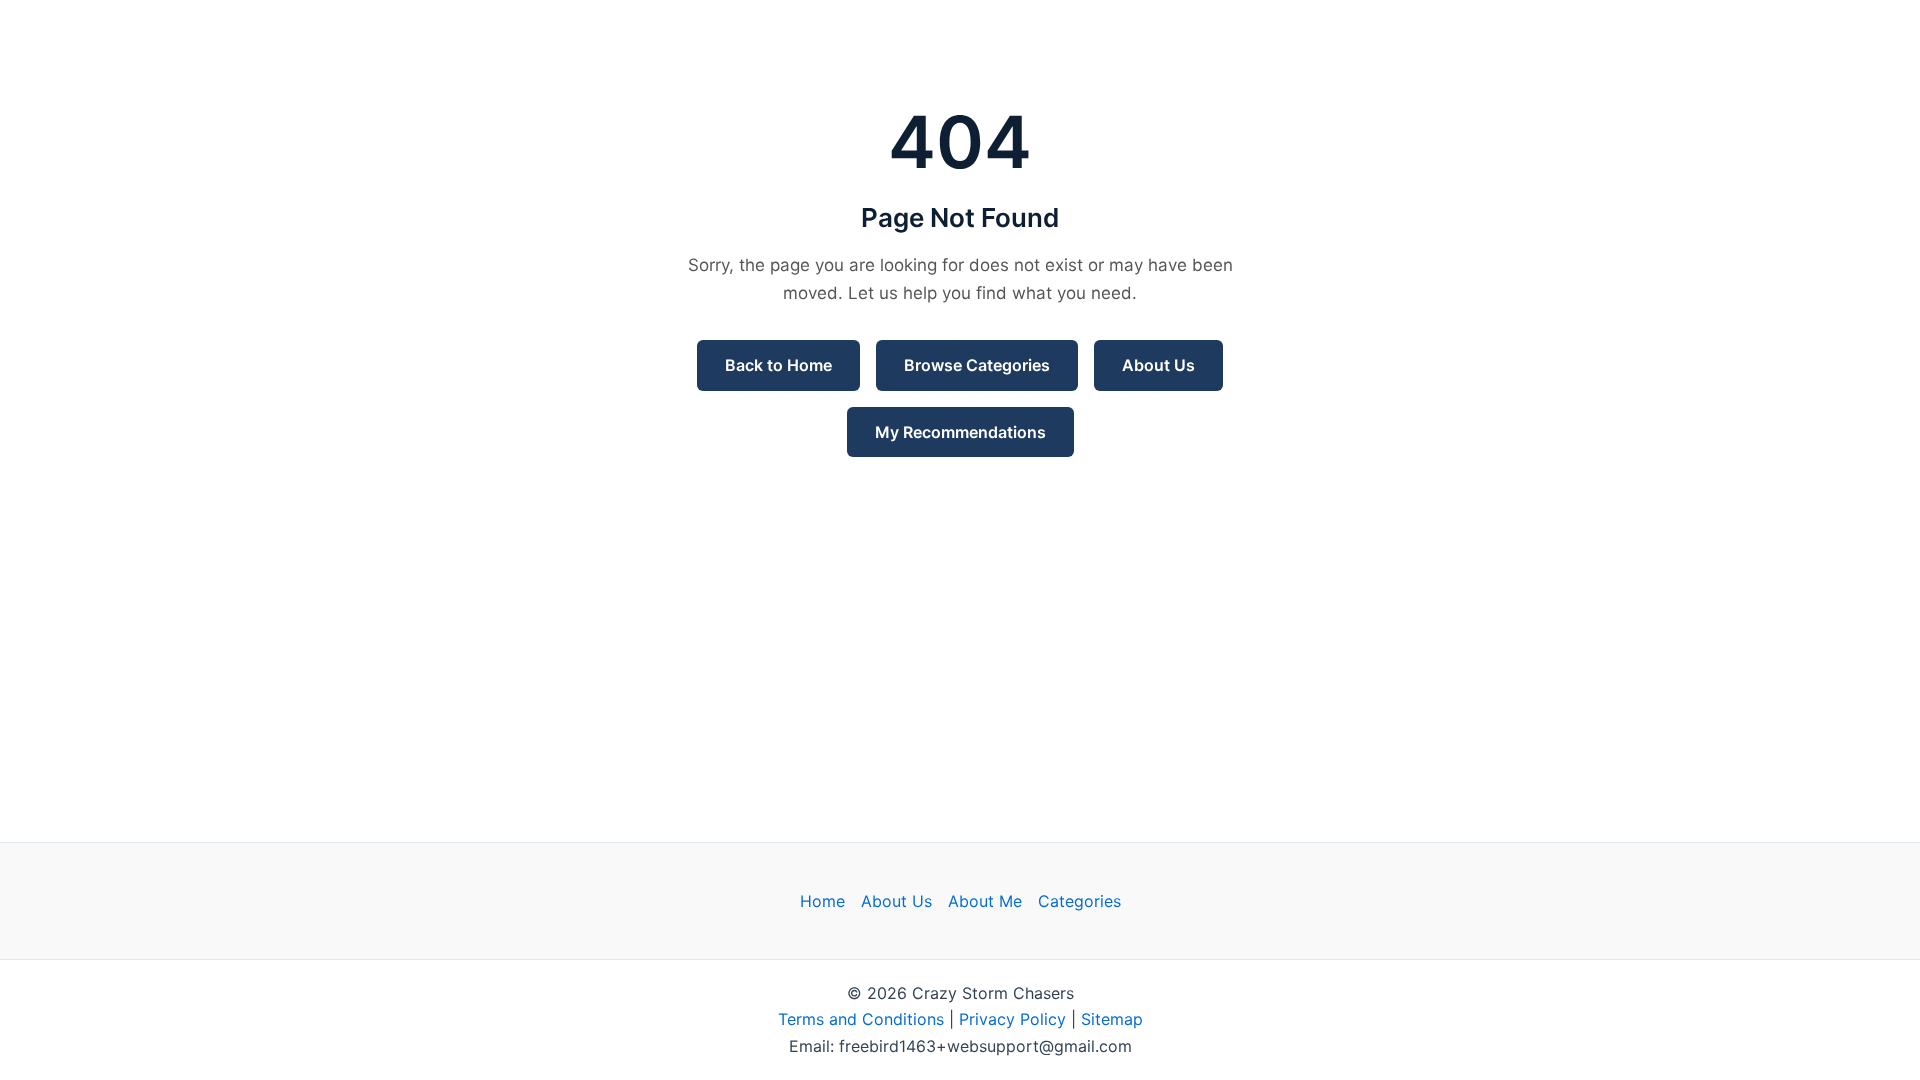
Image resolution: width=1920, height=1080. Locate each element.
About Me (985, 901)
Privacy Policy (1012, 1019)
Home (822, 901)
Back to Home (778, 365)
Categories (1079, 901)
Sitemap (1112, 1019)
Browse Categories (977, 365)
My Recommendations (960, 432)
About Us (1158, 365)
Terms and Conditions (861, 1019)
